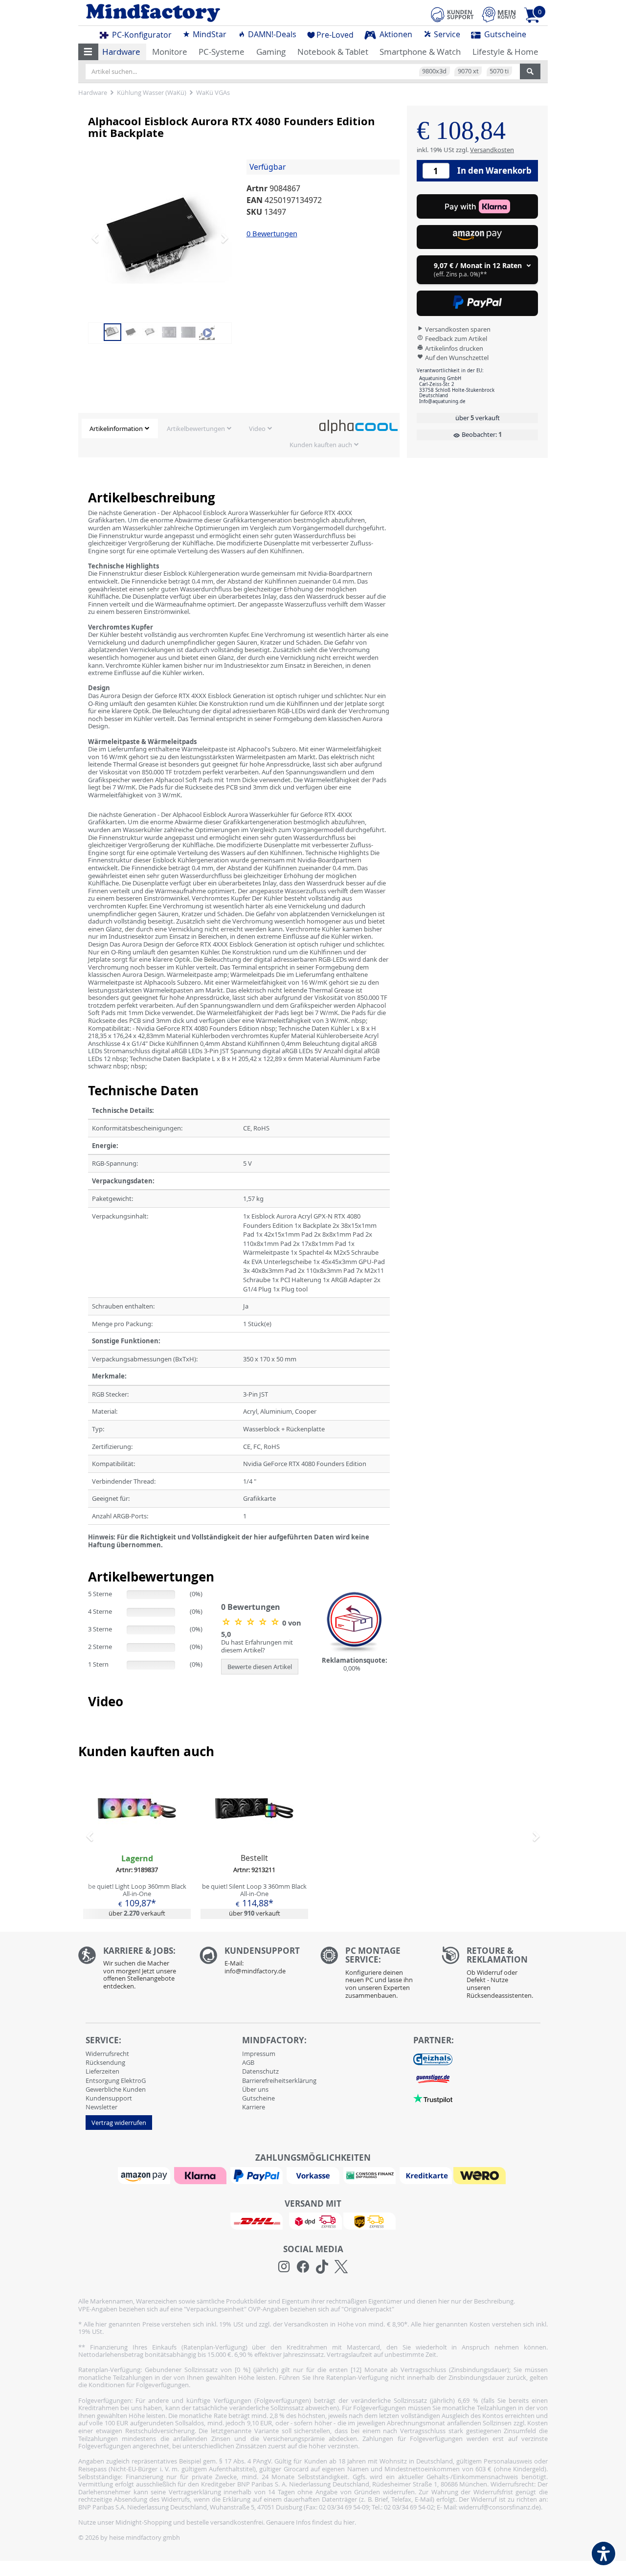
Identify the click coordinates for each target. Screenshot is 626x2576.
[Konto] (499, 14)
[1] (477, 237)
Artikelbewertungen (196, 429)
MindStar (209, 34)
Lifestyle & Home (505, 52)
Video (257, 429)
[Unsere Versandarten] (313, 2220)
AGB (248, 2062)
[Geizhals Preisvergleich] (433, 2058)
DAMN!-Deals (271, 34)
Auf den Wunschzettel (456, 358)
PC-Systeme (222, 52)
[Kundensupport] (452, 13)
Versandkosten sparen (457, 329)
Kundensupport (109, 2098)
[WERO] (481, 2175)
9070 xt (468, 71)
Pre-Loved (335, 35)
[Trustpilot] (433, 2098)
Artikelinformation (116, 429)
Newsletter (101, 2107)
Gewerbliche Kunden (116, 2089)
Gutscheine (504, 34)
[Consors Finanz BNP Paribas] (371, 2175)
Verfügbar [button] (268, 167)
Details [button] (137, 1831)
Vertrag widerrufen (119, 2123)
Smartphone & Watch (420, 52)
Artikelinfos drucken (453, 348)
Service (446, 34)
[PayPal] (258, 2175)
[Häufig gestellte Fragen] (253, 1963)
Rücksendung (105, 2062)
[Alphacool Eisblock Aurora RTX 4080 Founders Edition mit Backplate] (166, 238)
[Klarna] (201, 2175)
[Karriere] (132, 1971)
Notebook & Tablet (333, 52)
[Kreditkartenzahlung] (426, 2175)
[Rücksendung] (495, 1975)
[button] (88, 52)
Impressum (259, 2054)
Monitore (170, 52)
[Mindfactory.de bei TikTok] (322, 2267)
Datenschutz (260, 2071)
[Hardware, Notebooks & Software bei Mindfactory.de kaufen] (192, 13)
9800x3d (434, 71)
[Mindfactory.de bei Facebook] (303, 2267)
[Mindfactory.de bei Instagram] (284, 2267)
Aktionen (395, 34)
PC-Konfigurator (141, 35)
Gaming (271, 52)
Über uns (255, 2089)
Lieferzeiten (102, 2071)
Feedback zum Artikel (455, 339)
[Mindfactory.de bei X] (341, 2267)
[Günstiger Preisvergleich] (433, 2078)
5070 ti (499, 71)
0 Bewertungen (272, 233)
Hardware (121, 52)
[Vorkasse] (314, 2175)
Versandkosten (492, 149)
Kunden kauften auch (321, 445)
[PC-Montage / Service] (374, 1975)
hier (349, 2522)
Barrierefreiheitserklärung (279, 2080)
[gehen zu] (89, 1557)
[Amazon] (145, 2175)
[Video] (207, 331)
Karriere (254, 2107)
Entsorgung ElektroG (116, 2080)
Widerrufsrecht (107, 2054)
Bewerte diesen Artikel (260, 1667)
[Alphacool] (358, 426)
